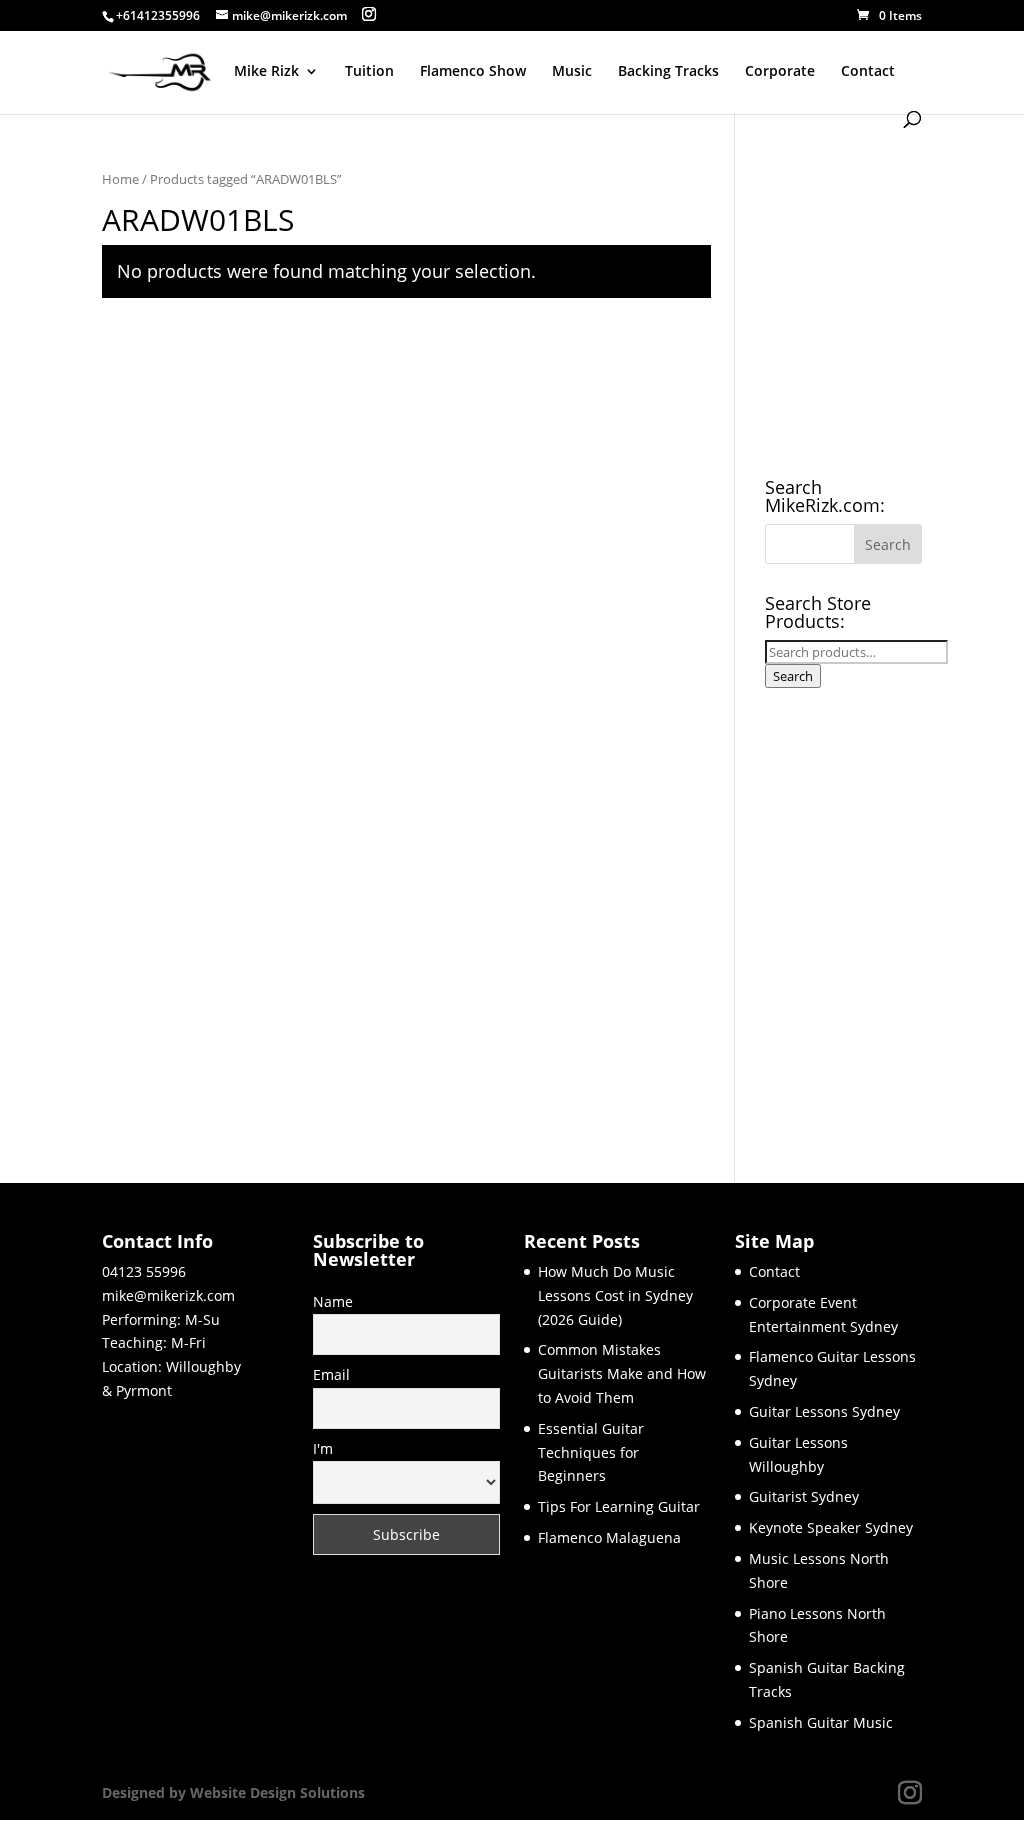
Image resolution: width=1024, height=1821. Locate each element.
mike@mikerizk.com (168, 1295)
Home (120, 179)
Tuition (369, 72)
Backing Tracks (668, 72)
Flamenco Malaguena (609, 1537)
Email (331, 1374)
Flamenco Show (473, 72)
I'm (323, 1448)
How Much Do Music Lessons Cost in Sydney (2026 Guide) (615, 1295)
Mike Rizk (266, 72)
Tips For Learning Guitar (619, 1506)
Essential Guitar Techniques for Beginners (591, 1452)
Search (793, 676)
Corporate (780, 72)
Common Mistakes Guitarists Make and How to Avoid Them (622, 1373)
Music (572, 72)
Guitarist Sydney (804, 1496)
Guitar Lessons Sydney (824, 1411)
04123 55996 (144, 1271)
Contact (868, 72)
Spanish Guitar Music (821, 1722)
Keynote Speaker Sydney (831, 1527)
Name (333, 1301)
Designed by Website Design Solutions (233, 1792)
